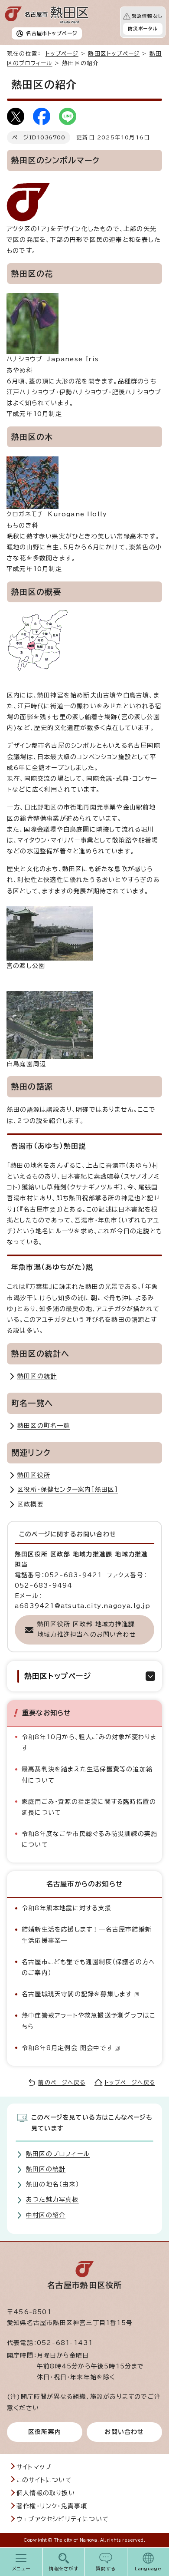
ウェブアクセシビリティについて (63, 2519)
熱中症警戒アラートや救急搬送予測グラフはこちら (88, 2021)
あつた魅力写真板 (52, 2200)
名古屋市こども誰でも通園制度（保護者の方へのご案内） (88, 1967)
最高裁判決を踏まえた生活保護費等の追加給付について (87, 1775)
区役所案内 (45, 2432)
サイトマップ (34, 2467)
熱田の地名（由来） (53, 2184)
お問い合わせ (124, 2432)
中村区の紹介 (46, 2215)
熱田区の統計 (37, 1376)
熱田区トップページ (114, 54)
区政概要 (31, 1504)
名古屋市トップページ (52, 33)
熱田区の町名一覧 (44, 1426)
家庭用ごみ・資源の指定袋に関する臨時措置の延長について (89, 1807)
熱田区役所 (34, 1475)
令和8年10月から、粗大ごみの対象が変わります (89, 1742)
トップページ (62, 54)
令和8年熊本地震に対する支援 (67, 1908)
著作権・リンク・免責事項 (52, 2506)
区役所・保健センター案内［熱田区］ (68, 1489)
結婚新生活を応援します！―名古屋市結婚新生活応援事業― (87, 1935)
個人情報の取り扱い (46, 2493)
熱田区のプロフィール (58, 2154)
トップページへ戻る (130, 2082)
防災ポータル (143, 29)
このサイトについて (44, 2480)
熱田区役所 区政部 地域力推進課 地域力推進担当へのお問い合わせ (87, 1629)
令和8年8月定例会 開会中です (67, 2048)
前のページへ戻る (62, 2082)
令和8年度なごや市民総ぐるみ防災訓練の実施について (89, 1839)
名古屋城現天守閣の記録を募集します (77, 1994)
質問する (106, 2569)
